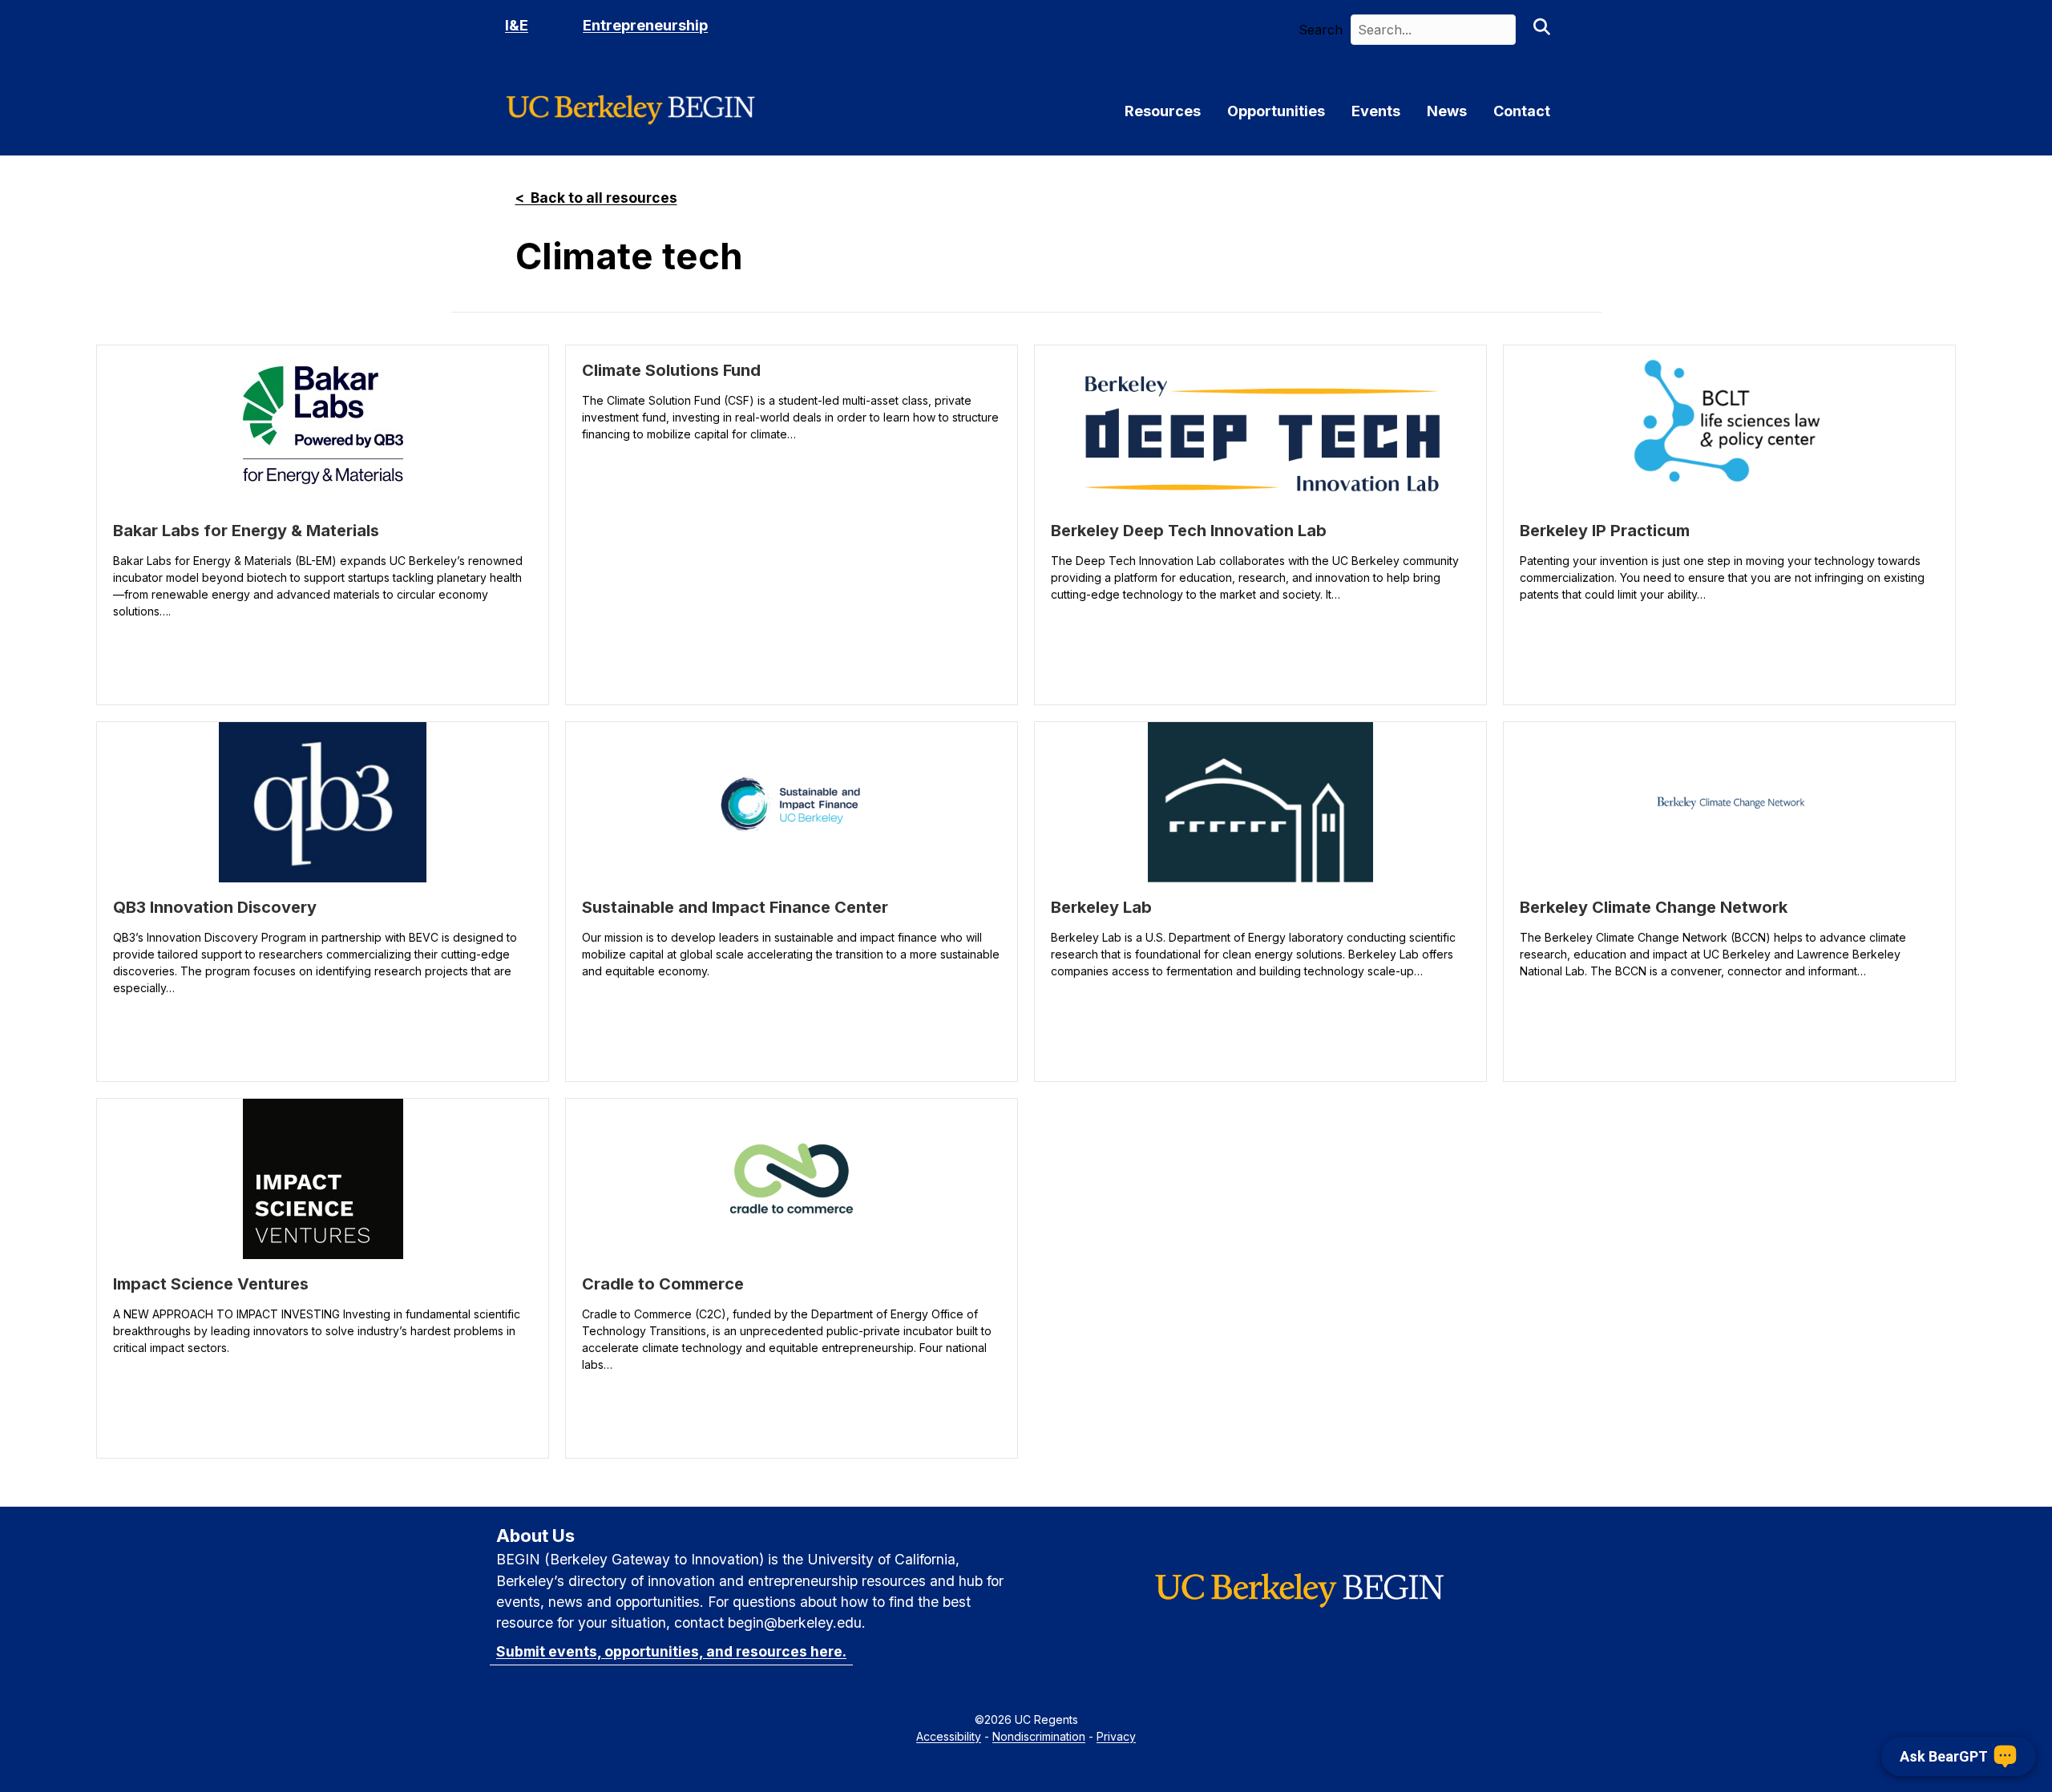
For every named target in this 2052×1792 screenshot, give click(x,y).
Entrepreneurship (645, 25)
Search (1321, 30)
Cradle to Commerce (663, 1284)
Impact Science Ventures (211, 1284)
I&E (517, 25)
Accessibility (949, 1736)
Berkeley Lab (1101, 907)
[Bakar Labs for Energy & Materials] (323, 426)
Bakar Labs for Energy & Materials (246, 531)
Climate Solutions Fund (671, 370)
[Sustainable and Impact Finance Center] (792, 802)
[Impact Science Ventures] (323, 1179)
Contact (1522, 111)
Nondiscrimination (1039, 1736)
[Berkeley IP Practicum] (1729, 426)
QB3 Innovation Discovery (215, 907)
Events (1376, 111)
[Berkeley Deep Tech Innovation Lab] (1260, 426)
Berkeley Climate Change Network (1654, 907)
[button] (1541, 30)
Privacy (1116, 1736)
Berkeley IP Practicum (1605, 531)
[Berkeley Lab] (1260, 802)
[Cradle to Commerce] (792, 1179)
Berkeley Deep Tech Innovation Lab (1189, 531)
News (1447, 111)
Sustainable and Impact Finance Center (735, 907)
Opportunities (1276, 111)
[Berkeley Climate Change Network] (1730, 802)
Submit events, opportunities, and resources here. (671, 1651)
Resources (1163, 111)
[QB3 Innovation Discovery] (323, 802)
